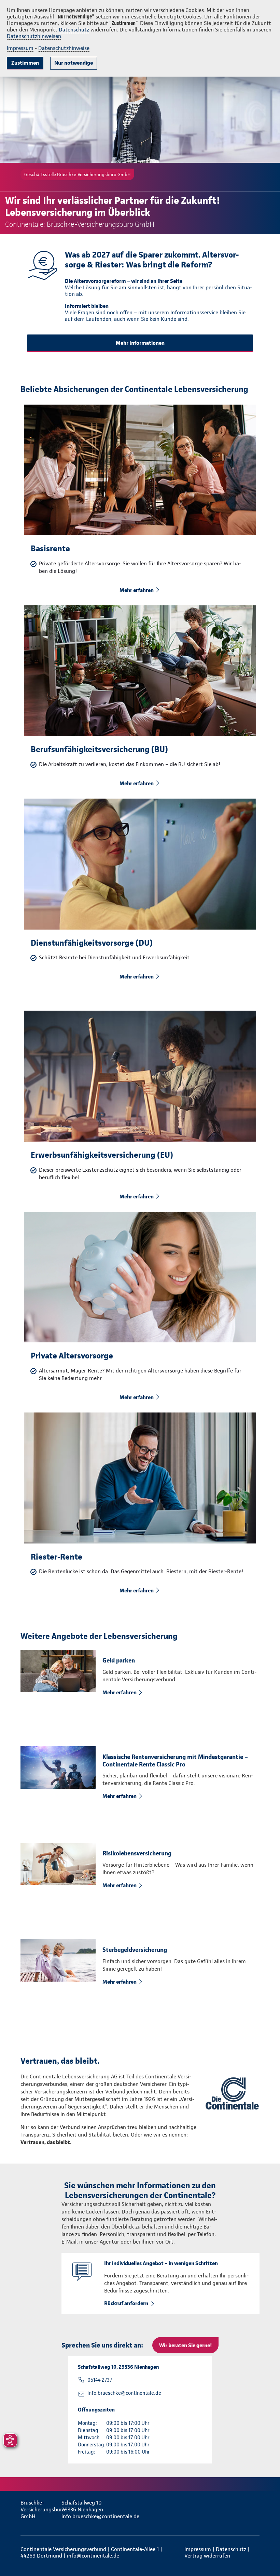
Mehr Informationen (140, 343)
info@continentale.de (93, 2556)
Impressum (20, 48)
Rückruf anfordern (126, 2303)
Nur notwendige (74, 63)
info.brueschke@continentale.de (124, 2393)
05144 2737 (100, 2380)
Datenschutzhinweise (64, 48)
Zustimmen (25, 63)
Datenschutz (74, 30)
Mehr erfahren (137, 590)
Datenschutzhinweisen (34, 36)
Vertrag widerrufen (207, 2556)
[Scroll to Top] (265, 2554)
